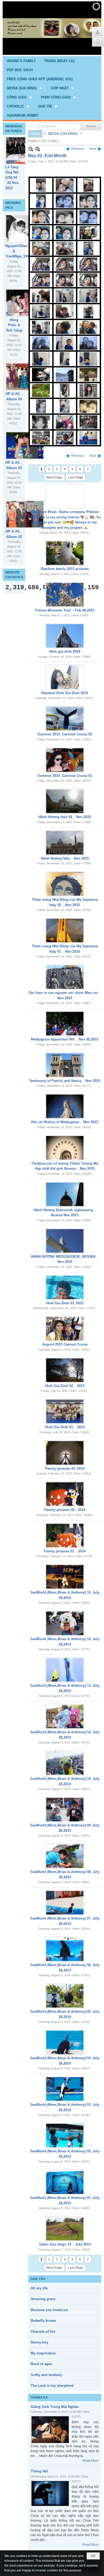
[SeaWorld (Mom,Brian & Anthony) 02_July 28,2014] (65, 2136)
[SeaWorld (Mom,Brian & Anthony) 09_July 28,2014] (65, 1810)
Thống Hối (39, 2471)
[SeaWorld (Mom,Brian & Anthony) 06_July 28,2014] (65, 1949)
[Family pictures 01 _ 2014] (65, 1536)
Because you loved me (49, 2310)
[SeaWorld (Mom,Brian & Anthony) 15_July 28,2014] (65, 1577)
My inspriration (43, 2353)
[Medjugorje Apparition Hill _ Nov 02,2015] (65, 1024)
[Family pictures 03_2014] (65, 1453)
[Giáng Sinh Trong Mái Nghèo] (50, 2430)
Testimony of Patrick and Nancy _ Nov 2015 (65, 1081)
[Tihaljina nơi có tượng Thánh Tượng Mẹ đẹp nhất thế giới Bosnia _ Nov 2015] (65, 1148)
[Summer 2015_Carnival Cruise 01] (65, 760)
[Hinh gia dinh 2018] (65, 636)
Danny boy (39, 2342)
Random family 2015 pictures (65, 569)
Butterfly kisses (43, 2321)
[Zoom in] (31, 149)
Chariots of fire (43, 2332)
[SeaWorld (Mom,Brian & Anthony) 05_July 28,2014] (65, 1996)
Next (93, 149)
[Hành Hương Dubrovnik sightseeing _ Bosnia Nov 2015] (65, 1194)
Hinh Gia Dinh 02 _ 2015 (65, 1386)
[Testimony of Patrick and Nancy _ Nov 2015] (65, 1065)
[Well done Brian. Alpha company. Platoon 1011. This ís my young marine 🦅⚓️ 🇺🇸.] (65, 496)
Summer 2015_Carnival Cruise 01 (65, 776)
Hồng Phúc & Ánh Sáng (14, 325)
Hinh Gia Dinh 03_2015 (65, 1303)
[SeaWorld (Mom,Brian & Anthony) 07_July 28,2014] (65, 1903)
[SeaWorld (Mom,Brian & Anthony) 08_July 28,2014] (65, 1856)
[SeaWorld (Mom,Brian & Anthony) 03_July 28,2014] (65, 2089)
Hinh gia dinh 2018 (65, 651)
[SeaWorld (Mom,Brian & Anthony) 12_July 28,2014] (65, 1716)
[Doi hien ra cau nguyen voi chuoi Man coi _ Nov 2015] (65, 977)
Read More (91, 2461)
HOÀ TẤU (38, 2279)
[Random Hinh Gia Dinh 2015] (65, 677)
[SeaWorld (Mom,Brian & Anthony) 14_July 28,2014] (65, 1623)
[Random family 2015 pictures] (65, 553)
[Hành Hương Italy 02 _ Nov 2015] (65, 801)
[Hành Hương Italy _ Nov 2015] (65, 843)
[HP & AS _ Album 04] (25, 377)
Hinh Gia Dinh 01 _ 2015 (65, 1427)
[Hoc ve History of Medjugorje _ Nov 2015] (65, 1106)
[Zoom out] (38, 149)
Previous (78, 149)
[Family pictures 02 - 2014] (65, 1494)
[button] (25, 88)
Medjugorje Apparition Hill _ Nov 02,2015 (65, 1039)
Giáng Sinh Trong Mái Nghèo (55, 2407)
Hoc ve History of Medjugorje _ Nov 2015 (65, 1122)
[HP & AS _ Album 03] (25, 445)
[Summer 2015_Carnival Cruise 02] (65, 719)
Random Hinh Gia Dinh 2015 (65, 693)
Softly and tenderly (46, 2375)
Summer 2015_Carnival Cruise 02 (65, 734)
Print (31, 456)
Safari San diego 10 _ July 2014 (65, 2244)
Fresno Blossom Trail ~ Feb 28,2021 (65, 610)
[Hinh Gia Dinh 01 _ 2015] (65, 1411)
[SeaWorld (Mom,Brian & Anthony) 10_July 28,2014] (65, 1763)
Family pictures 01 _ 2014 (65, 1551)
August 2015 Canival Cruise (65, 1344)
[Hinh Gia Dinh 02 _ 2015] (65, 1370)
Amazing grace (43, 2299)
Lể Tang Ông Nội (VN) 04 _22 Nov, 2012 (12, 178)
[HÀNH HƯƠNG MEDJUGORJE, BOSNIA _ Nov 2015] (65, 1241)
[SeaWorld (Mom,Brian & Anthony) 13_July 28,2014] (65, 1670)
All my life (39, 2288)
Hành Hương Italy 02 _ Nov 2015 (65, 817)
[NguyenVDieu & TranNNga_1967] (25, 229)
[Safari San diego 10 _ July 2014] (65, 2229)
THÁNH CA (39, 2398)
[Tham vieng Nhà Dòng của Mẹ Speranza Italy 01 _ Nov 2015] (65, 930)
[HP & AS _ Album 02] (25, 514)
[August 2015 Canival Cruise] (65, 1329)
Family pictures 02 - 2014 (65, 1510)
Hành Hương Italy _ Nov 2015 (65, 858)
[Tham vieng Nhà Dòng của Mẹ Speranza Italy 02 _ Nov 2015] (65, 884)
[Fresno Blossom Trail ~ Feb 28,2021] (65, 595)
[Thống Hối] (50, 2493)
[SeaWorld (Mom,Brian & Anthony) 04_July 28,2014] (65, 2042)
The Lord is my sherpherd (52, 2386)
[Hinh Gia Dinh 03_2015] (65, 1287)
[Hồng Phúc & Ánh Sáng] (25, 303)
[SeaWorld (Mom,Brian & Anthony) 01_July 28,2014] (65, 2182)
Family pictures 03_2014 (65, 1469)
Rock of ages (41, 2364)
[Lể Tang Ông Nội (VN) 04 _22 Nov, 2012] (25, 151)
